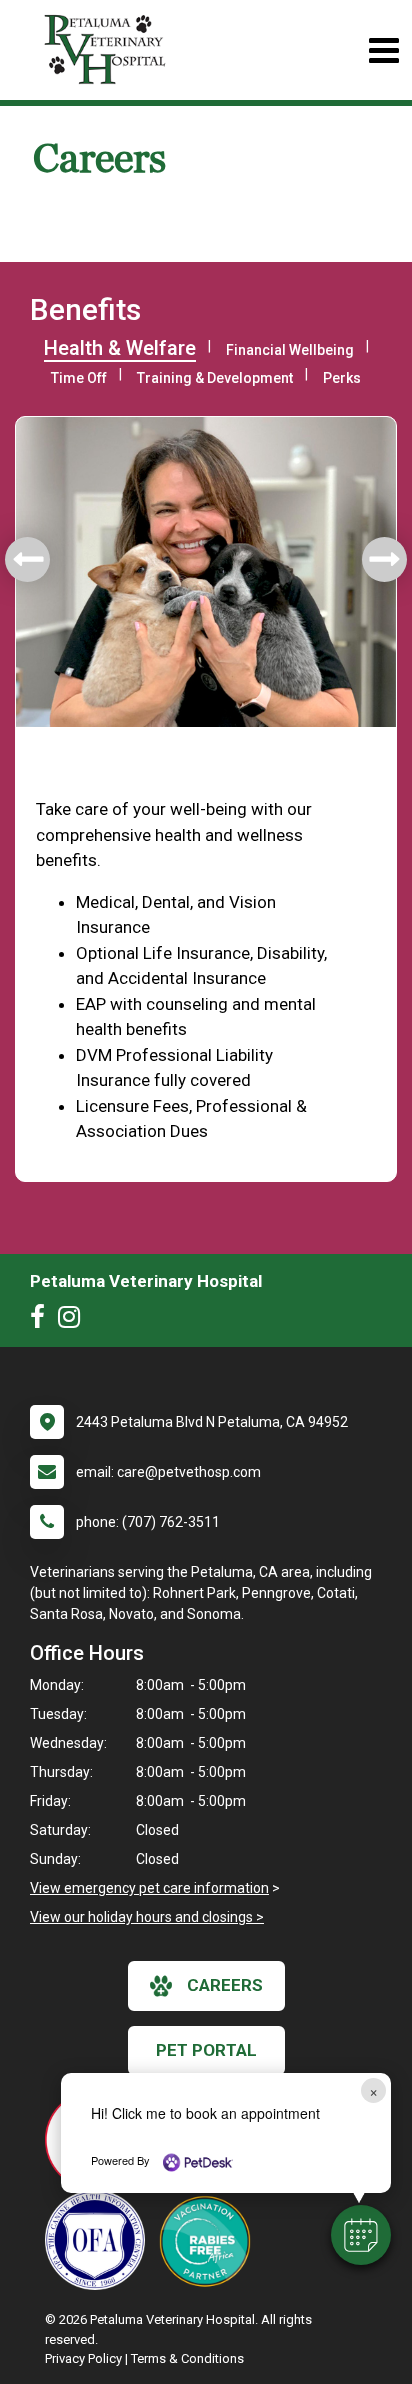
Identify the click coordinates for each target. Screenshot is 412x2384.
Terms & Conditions (187, 2358)
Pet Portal (206, 2050)
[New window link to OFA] (100, 2240)
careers (225, 1985)
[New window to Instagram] (74, 1321)
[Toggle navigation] (383, 50)
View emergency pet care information (149, 1888)
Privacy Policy (83, 2358)
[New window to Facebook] (42, 1321)
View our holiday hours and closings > (147, 1917)
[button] (361, 2235)
